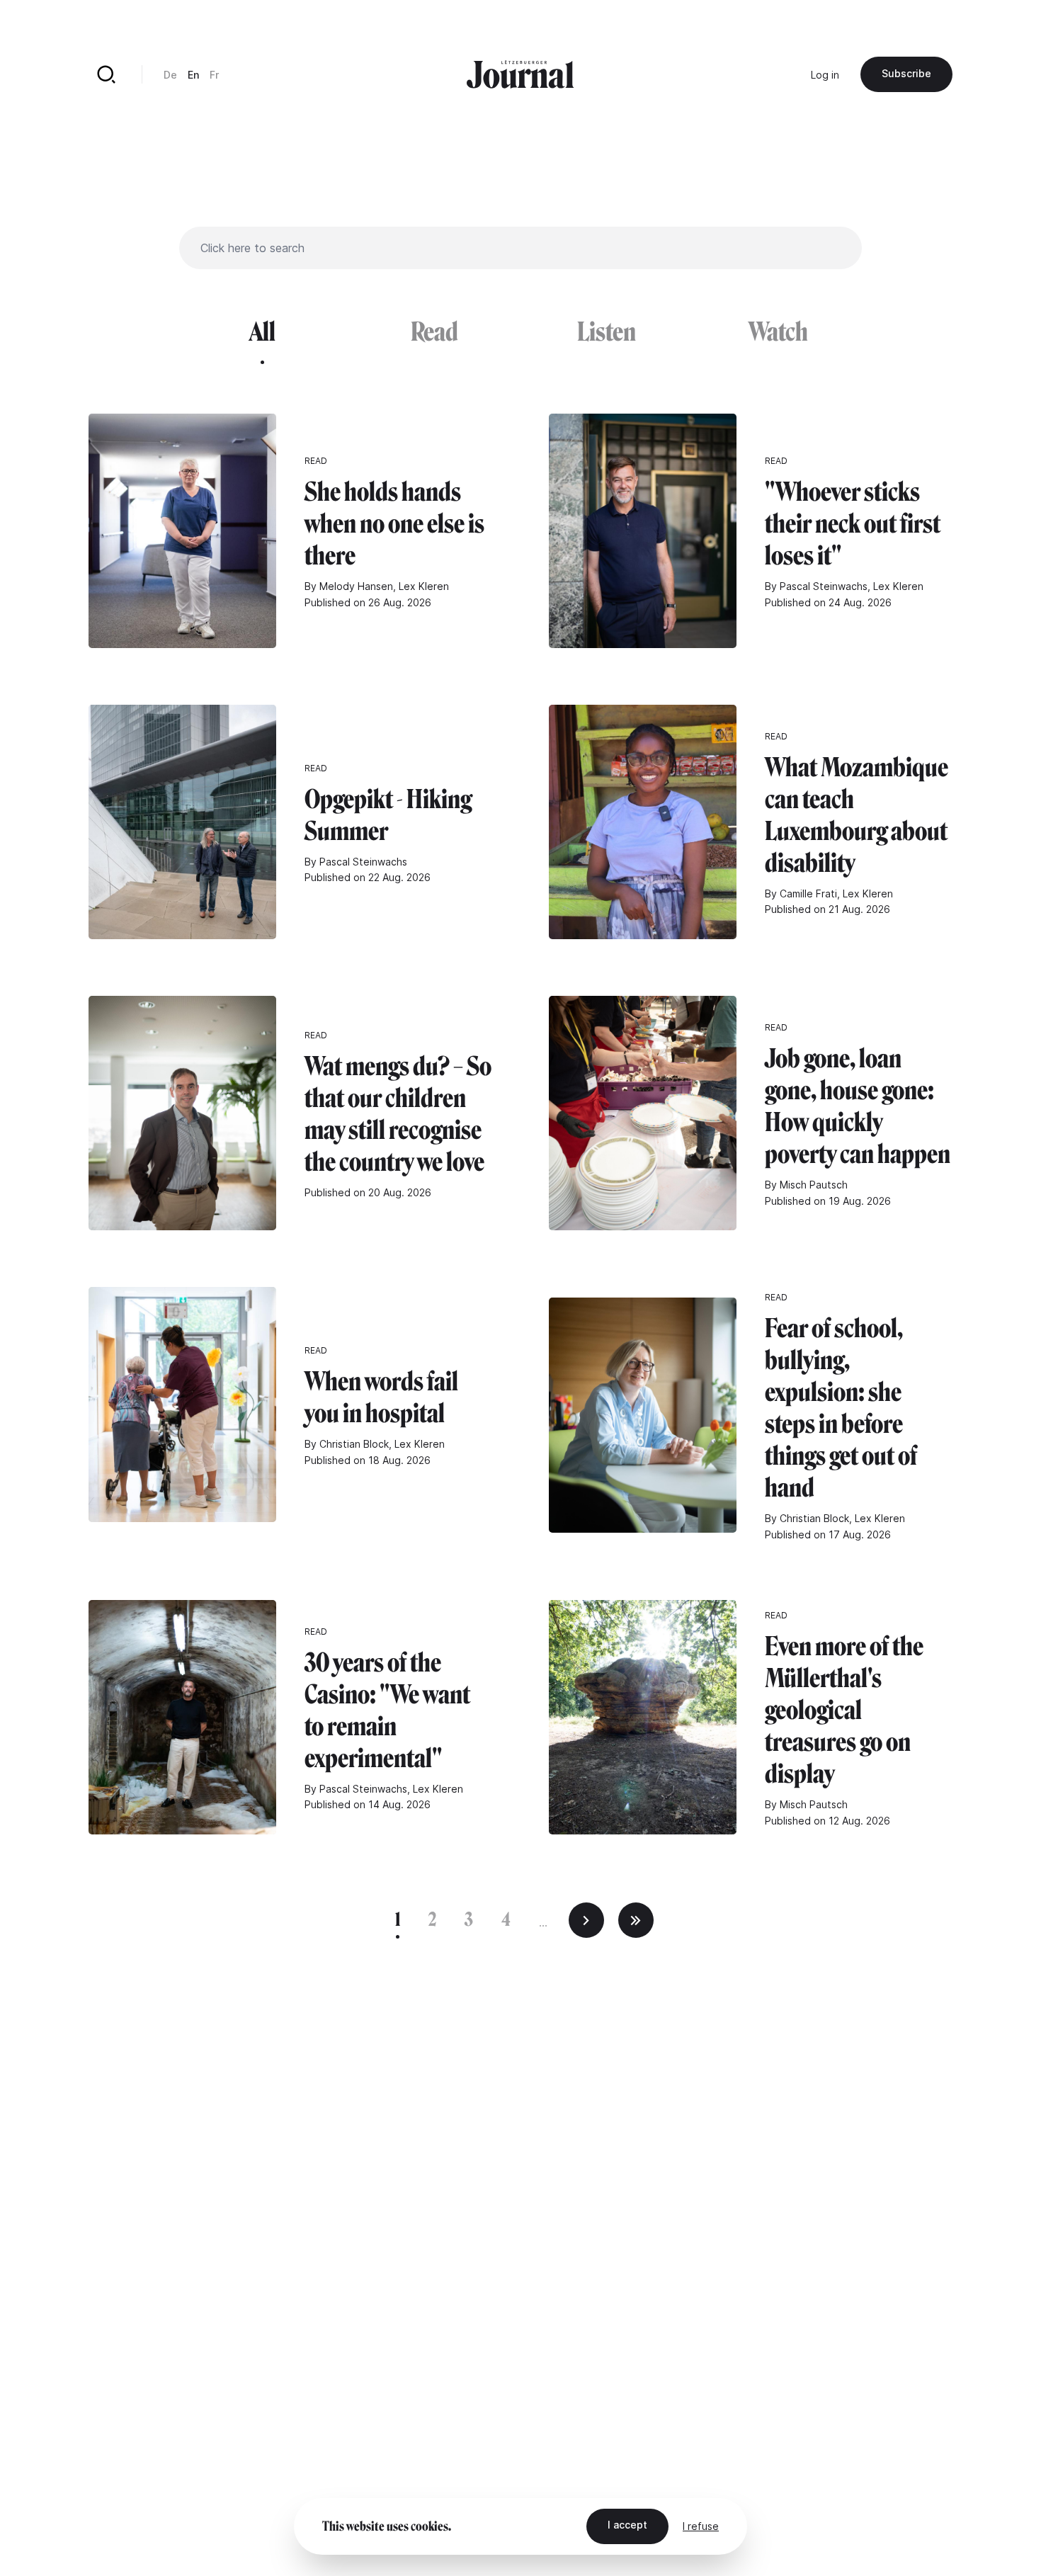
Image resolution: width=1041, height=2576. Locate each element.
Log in (825, 75)
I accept (627, 2525)
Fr (214, 75)
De (170, 75)
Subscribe (906, 73)
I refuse (701, 2526)
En (193, 75)
